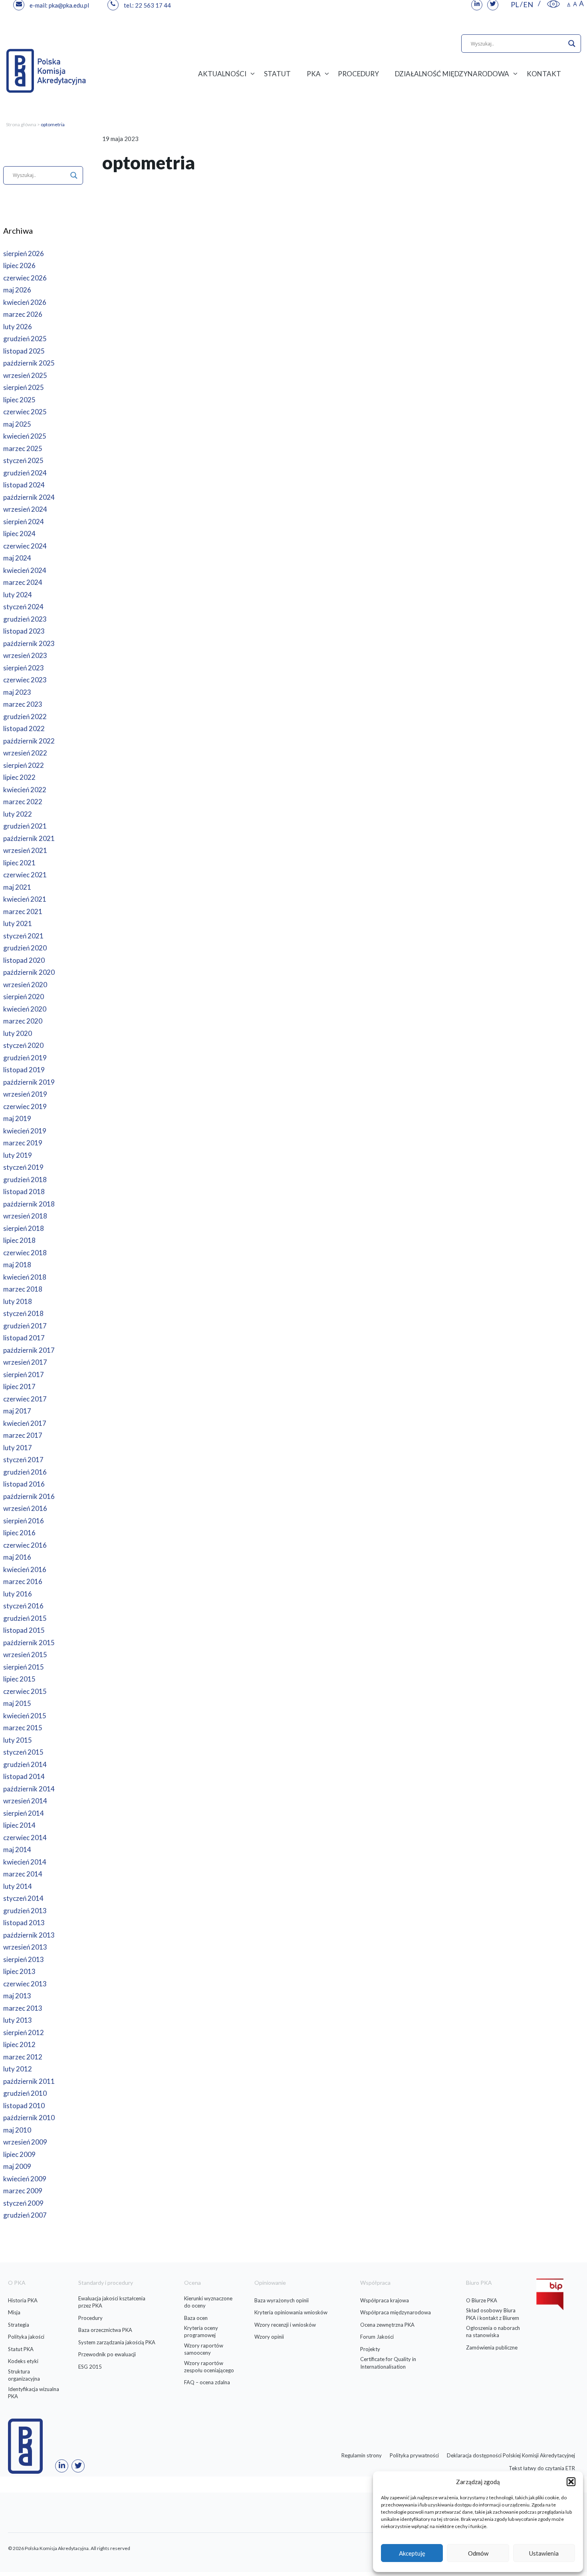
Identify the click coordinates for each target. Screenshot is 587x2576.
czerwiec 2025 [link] (25, 412)
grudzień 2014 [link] (25, 1764)
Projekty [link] (370, 2349)
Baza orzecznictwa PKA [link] (105, 2330)
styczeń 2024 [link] (23, 607)
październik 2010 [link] (29, 2118)
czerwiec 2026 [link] (25, 278)
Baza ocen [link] (196, 2318)
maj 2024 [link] (17, 558)
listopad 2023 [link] (24, 631)
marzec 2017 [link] (23, 1435)
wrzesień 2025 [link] (25, 375)
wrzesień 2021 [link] (25, 850)
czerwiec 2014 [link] (25, 1838)
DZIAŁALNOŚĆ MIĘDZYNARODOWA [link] (452, 74)
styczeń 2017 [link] (23, 1460)
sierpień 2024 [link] (24, 522)
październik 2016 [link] (29, 1496)
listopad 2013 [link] (24, 1923)
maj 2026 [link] (17, 290)
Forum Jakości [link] (377, 2337)
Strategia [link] (19, 2325)
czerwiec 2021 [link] (25, 875)
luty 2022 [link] (18, 814)
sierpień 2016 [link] (24, 1521)
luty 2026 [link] (18, 327)
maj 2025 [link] (17, 424)
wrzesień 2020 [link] (25, 985)
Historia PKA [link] (23, 2300)
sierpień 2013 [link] (24, 1959)
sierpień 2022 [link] (24, 765)
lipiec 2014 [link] (19, 1825)
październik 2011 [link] (29, 2081)
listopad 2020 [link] (24, 960)
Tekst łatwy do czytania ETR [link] (542, 2468)
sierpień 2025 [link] (24, 387)
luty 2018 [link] (18, 1301)
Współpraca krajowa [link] (385, 2300)
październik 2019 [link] (29, 1082)
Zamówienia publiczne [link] (492, 2347)
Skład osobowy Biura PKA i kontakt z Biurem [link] (493, 2314)
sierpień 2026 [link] (24, 253)
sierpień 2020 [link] (24, 997)
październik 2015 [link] (29, 1643)
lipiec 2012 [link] (19, 2044)
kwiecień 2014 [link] (25, 1862)
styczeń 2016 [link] (23, 1606)
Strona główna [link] (21, 124)
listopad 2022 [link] (24, 728)
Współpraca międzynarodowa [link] (396, 2312)
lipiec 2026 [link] (19, 265)
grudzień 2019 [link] (25, 1058)
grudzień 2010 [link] (25, 2093)
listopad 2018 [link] (24, 1192)
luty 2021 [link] (18, 923)
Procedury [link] (90, 2318)
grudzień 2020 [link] (25, 948)
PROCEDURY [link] (358, 74)
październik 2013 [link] (29, 1935)
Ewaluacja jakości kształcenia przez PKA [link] (112, 2302)
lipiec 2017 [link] (19, 1386)
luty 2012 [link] (18, 2069)
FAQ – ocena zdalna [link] (207, 2382)
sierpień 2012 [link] (24, 2032)
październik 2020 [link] (29, 972)
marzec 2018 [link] (23, 1289)
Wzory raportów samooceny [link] (204, 2349)
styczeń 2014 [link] (23, 1898)
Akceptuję (412, 2553)
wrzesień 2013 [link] (25, 1947)
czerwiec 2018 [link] (25, 1253)
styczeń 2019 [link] (23, 1167)
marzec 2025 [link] (23, 448)
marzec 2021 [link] (23, 911)
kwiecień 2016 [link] (25, 1569)
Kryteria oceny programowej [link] (201, 2332)
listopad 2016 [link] (24, 1484)
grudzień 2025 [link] (25, 339)
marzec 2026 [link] (23, 314)
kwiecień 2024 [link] (25, 570)
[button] (571, 2482)
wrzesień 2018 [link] (25, 1216)
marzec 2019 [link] (23, 1143)
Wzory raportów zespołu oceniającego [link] (209, 2367)
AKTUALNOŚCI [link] (222, 74)
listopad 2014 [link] (24, 1776)
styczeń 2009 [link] (23, 2203)
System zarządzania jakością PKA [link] (117, 2342)
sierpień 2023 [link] (24, 668)
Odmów (478, 2553)
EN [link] (528, 4)
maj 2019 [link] (17, 1118)
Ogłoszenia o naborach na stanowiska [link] (493, 2332)
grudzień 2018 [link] (25, 1180)
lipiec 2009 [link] (19, 2154)
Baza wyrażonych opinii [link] (282, 2300)
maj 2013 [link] (17, 1996)
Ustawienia (544, 2553)
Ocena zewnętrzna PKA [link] (387, 2325)
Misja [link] (14, 2312)
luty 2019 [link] (18, 1155)
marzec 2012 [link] (23, 2057)
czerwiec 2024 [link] (25, 546)
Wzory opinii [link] (269, 2337)
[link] (553, 4)
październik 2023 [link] (29, 643)
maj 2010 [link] (17, 2130)
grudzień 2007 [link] (25, 2215)
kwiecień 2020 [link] (25, 1009)
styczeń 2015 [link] (23, 1752)
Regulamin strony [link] (362, 2455)
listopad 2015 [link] (24, 1630)
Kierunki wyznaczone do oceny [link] (208, 2302)
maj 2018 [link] (17, 1265)
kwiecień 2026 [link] (25, 302)
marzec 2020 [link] (23, 1021)
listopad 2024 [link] (24, 485)
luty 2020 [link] (18, 1033)
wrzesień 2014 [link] (25, 1801)
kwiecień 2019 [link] (25, 1131)
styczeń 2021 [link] (23, 936)
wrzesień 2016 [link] (25, 1508)
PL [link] (515, 4)
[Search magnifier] (572, 44)
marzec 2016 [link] (23, 1581)
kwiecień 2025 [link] (25, 436)
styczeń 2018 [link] (23, 1313)
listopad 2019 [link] (24, 1070)
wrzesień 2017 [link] (25, 1362)
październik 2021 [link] (29, 838)
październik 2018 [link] (29, 1204)
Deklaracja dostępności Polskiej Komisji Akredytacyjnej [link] (511, 2455)
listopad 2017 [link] (24, 1338)
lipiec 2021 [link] (19, 863)
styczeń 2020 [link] (23, 1045)
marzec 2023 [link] (23, 704)
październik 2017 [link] (29, 1350)
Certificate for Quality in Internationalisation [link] (388, 2363)
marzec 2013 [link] (23, 2008)
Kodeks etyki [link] (23, 2361)
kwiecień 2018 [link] (25, 1277)
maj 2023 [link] (17, 692)
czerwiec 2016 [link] (25, 1545)
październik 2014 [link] (29, 1789)
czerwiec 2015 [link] (25, 1691)
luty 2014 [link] (18, 1886)
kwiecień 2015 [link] (25, 1716)
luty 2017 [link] (18, 1448)
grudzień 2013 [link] (25, 1911)
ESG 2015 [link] (90, 2367)
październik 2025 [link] (29, 363)
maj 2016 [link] (17, 1557)
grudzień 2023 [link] (25, 619)
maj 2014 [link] (17, 1850)
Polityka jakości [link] (26, 2337)
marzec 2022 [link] (23, 802)
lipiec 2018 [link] (19, 1240)
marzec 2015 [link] (23, 1728)
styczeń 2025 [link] (23, 460)
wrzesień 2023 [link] (25, 655)
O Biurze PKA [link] (482, 2300)
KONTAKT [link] (544, 74)
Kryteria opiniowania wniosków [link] (291, 2312)
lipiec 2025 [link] (19, 400)
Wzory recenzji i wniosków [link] (285, 2325)
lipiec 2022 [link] (19, 777)
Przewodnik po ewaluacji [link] (107, 2354)
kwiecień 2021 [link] (25, 899)
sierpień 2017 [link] (24, 1374)
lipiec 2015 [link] (19, 1679)
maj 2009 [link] (17, 2166)
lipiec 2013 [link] (19, 1971)
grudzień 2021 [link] (25, 826)
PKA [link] (314, 74)
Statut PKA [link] (21, 2349)
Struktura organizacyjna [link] (24, 2375)
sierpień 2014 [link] (24, 1813)
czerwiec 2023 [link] (25, 680)
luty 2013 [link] (18, 2020)
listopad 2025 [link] (24, 351)
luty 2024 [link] (18, 595)
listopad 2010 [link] (24, 2106)
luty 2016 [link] (18, 1594)
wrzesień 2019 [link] (25, 1094)
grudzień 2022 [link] (25, 717)
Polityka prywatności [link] (414, 2455)
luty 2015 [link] (18, 1740)
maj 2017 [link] (17, 1411)
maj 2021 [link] (17, 887)
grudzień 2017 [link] (25, 1326)
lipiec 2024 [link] (19, 534)
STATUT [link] (277, 74)
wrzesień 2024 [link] (25, 509)
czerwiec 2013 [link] (25, 1984)
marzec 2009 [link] (23, 2191)
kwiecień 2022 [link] (25, 790)
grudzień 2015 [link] (25, 1618)
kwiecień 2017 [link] (25, 1423)
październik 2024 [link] (29, 497)
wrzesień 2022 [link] (25, 753)
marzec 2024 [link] (23, 582)
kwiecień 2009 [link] (25, 2179)
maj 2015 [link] (17, 1703)
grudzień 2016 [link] (25, 1472)
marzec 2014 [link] (23, 1874)
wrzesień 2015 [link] (25, 1655)
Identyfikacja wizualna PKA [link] (34, 2393)
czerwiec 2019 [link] (25, 1106)
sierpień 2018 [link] (24, 1228)
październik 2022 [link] (29, 741)
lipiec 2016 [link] (19, 1533)
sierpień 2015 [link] (24, 1667)
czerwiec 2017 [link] (25, 1399)
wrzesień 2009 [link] (25, 2142)
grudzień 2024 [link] (25, 473)
